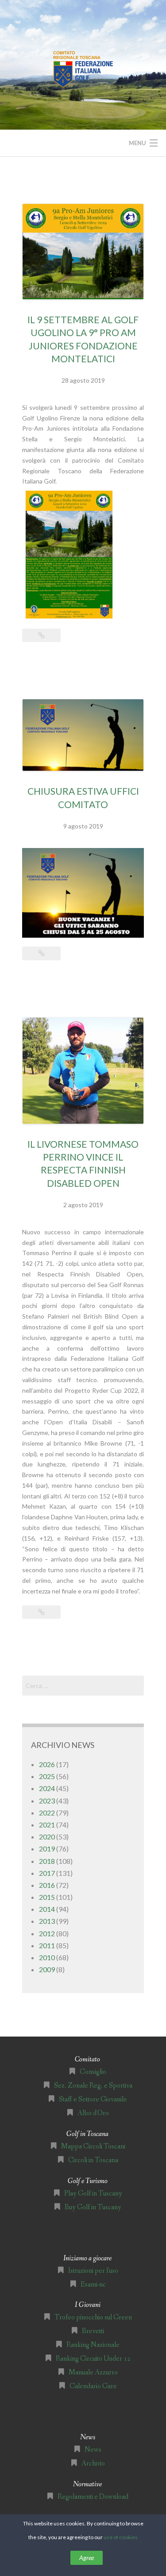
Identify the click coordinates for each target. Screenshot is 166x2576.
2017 (47, 1873)
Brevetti (93, 2331)
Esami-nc (93, 2285)
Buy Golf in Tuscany (93, 2207)
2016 (47, 1885)
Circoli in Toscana (93, 2160)
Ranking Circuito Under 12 (93, 2359)
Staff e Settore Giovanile (93, 2099)
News (93, 2450)
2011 (47, 1945)
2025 (47, 1776)
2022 (47, 1813)
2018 (47, 1861)
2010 (47, 1957)
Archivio (93, 2463)
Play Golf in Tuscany (93, 2194)
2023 (47, 1801)
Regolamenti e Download (93, 2497)
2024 (47, 1788)
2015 (47, 1897)
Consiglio (93, 2072)
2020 (47, 1837)
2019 (47, 1849)
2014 (47, 1909)
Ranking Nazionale (93, 2345)
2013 (47, 1921)
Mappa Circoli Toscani (93, 2146)
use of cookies (121, 2537)
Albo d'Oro (93, 2113)
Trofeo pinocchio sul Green (93, 2317)
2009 (47, 1969)
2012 (47, 1933)
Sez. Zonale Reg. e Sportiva (93, 2086)
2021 (47, 1825)
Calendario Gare (93, 2386)
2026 (47, 1764)
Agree (87, 2558)
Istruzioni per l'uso (93, 2271)
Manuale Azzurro (93, 2372)
